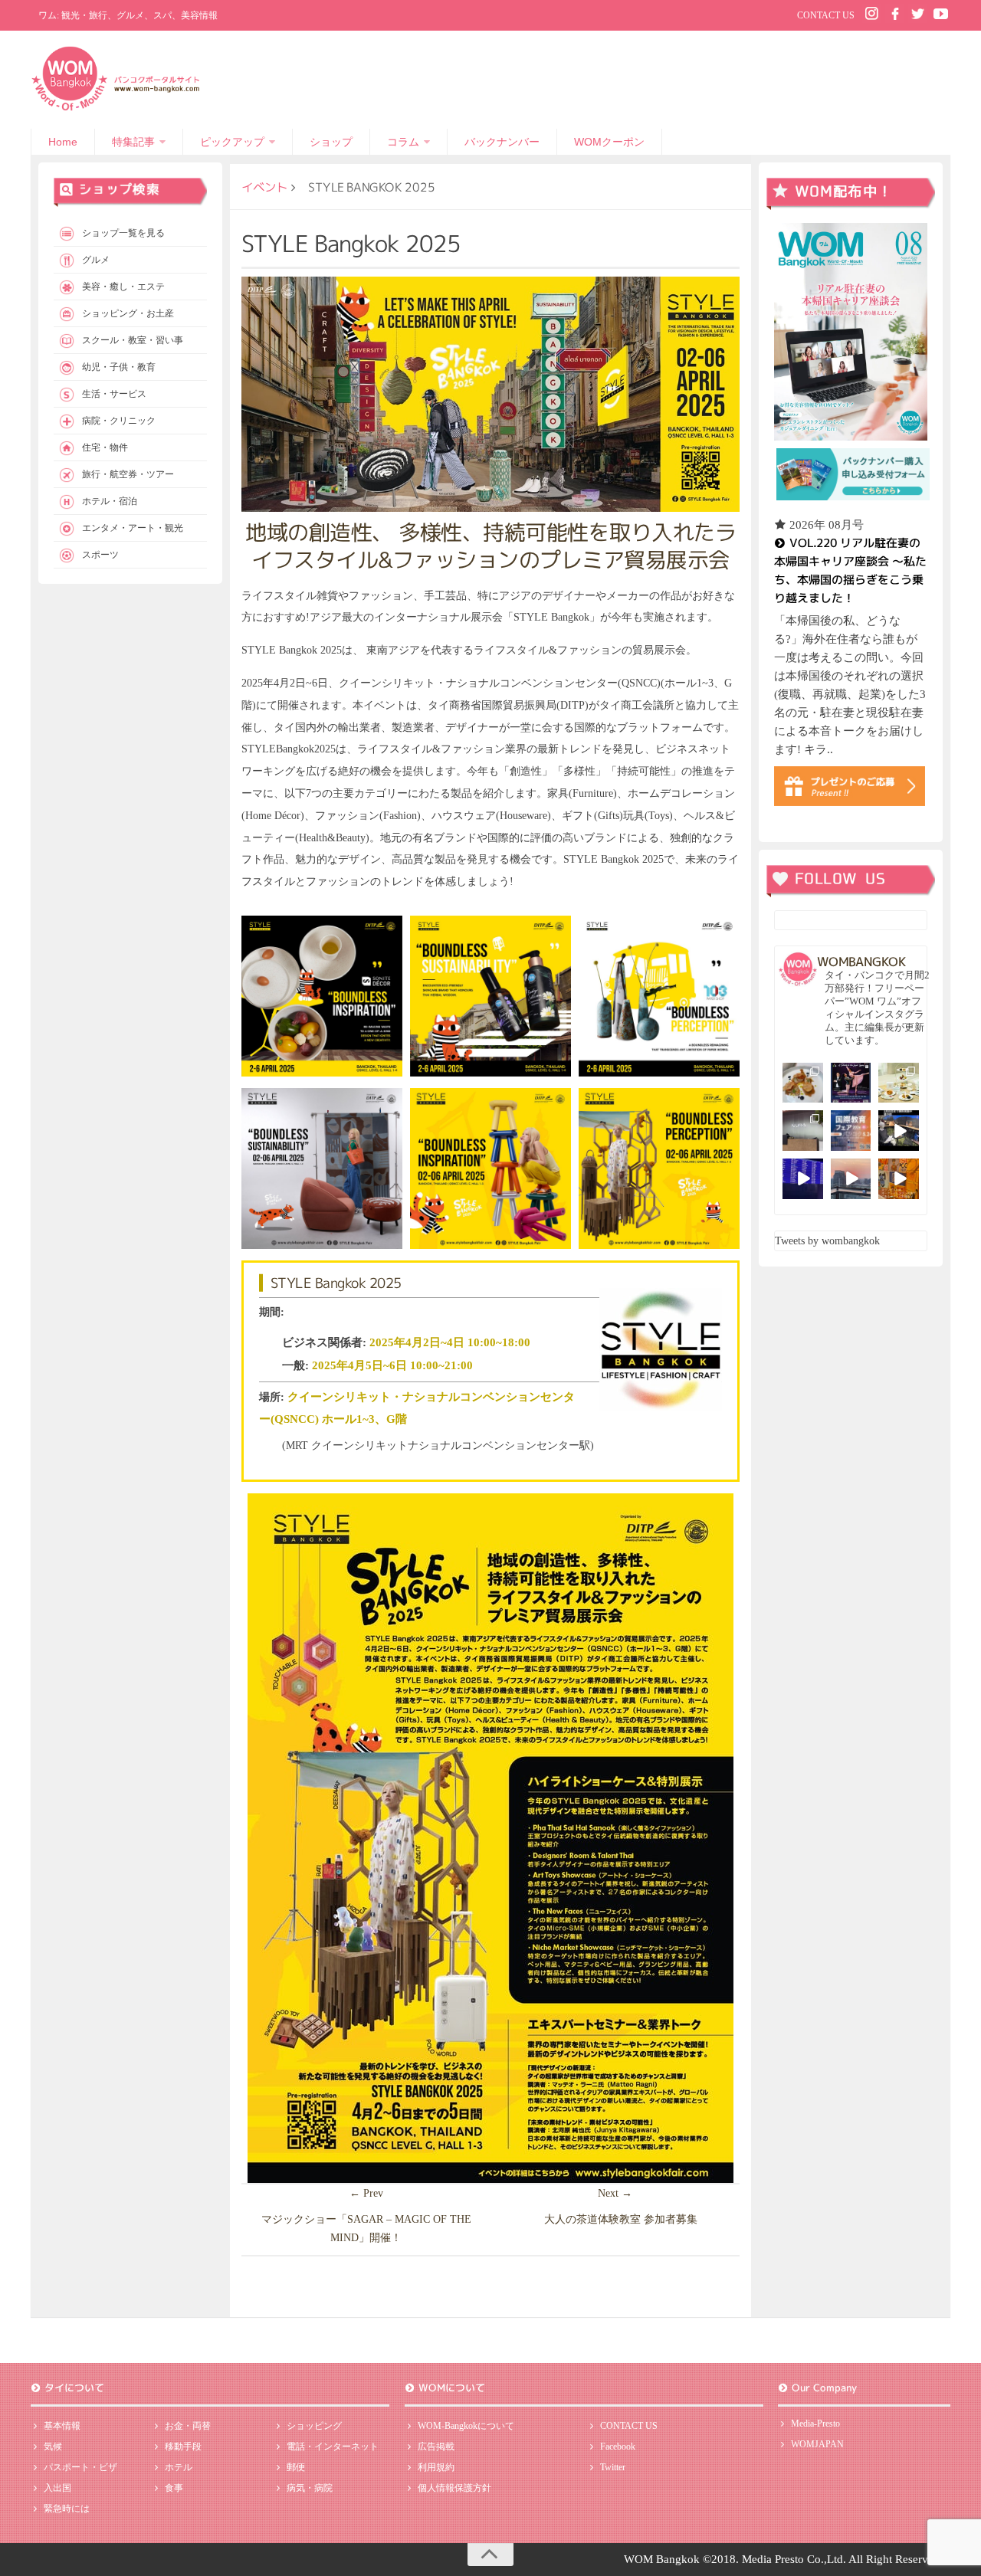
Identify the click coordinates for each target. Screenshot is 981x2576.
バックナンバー (502, 142)
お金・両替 (188, 2426)
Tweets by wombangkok (827, 1241)
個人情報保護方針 (454, 2488)
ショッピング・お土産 (128, 313)
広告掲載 (436, 2447)
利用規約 (436, 2467)
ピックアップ (232, 142)
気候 (53, 2447)
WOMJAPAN (817, 2444)
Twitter (613, 2467)
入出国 (57, 2488)
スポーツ (100, 555)
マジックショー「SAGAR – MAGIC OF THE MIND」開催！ (366, 2229)
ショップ (331, 142)
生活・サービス (114, 394)
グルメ (96, 260)
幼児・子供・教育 (119, 367)
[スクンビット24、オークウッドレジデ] (899, 1179)
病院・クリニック (119, 421)
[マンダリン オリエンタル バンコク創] (899, 1083)
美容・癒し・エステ (123, 287)
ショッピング (314, 2426)
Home (63, 142)
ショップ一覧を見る (123, 233)
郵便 (296, 2467)
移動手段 (183, 2447)
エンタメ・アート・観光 (133, 528)
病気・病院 (310, 2488)
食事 (174, 2488)
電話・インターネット (333, 2447)
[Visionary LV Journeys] (899, 1131)
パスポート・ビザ (80, 2467)
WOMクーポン (609, 142)
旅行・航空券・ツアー (128, 474)
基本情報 (62, 2426)
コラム (403, 142)
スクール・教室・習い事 (133, 340)
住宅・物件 (105, 447)
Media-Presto (815, 2424)
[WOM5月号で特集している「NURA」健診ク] (803, 1131)
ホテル (179, 2467)
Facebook (618, 2447)
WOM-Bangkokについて (466, 2426)
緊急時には (67, 2509)
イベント (264, 187)
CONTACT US (826, 15)
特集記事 (133, 142)
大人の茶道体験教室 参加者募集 (621, 2219)
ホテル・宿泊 (110, 501)
